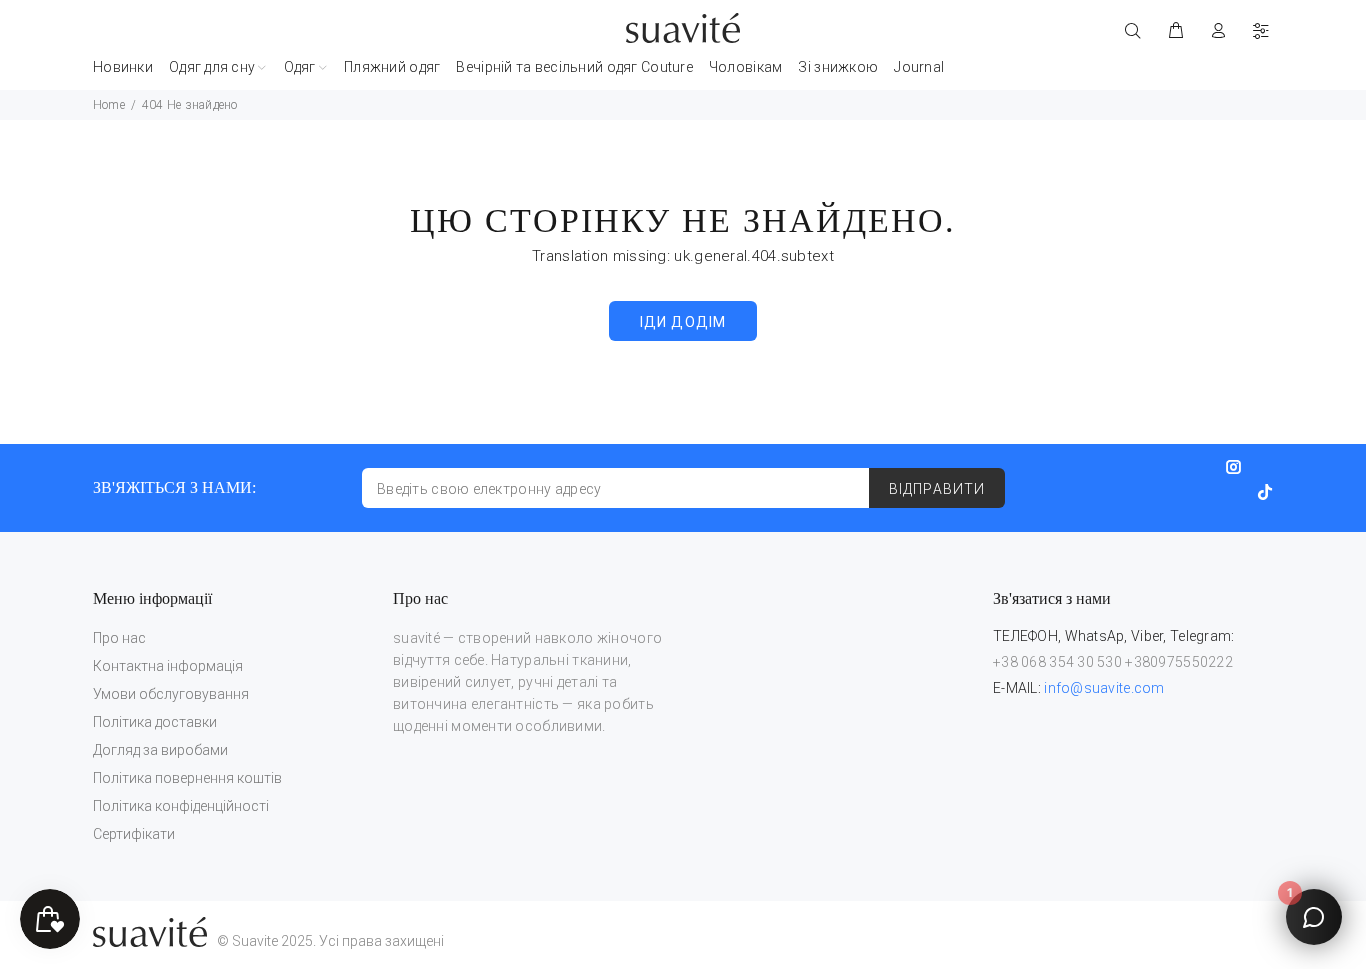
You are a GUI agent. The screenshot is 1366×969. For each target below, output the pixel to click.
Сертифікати (134, 834)
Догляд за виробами (160, 750)
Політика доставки (155, 722)
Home (109, 105)
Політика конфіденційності (181, 806)
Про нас (119, 638)
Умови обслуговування (171, 694)
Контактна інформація (168, 666)
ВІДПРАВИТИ (937, 489)
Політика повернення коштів (187, 778)
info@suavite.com (1104, 688)
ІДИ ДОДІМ (683, 322)
